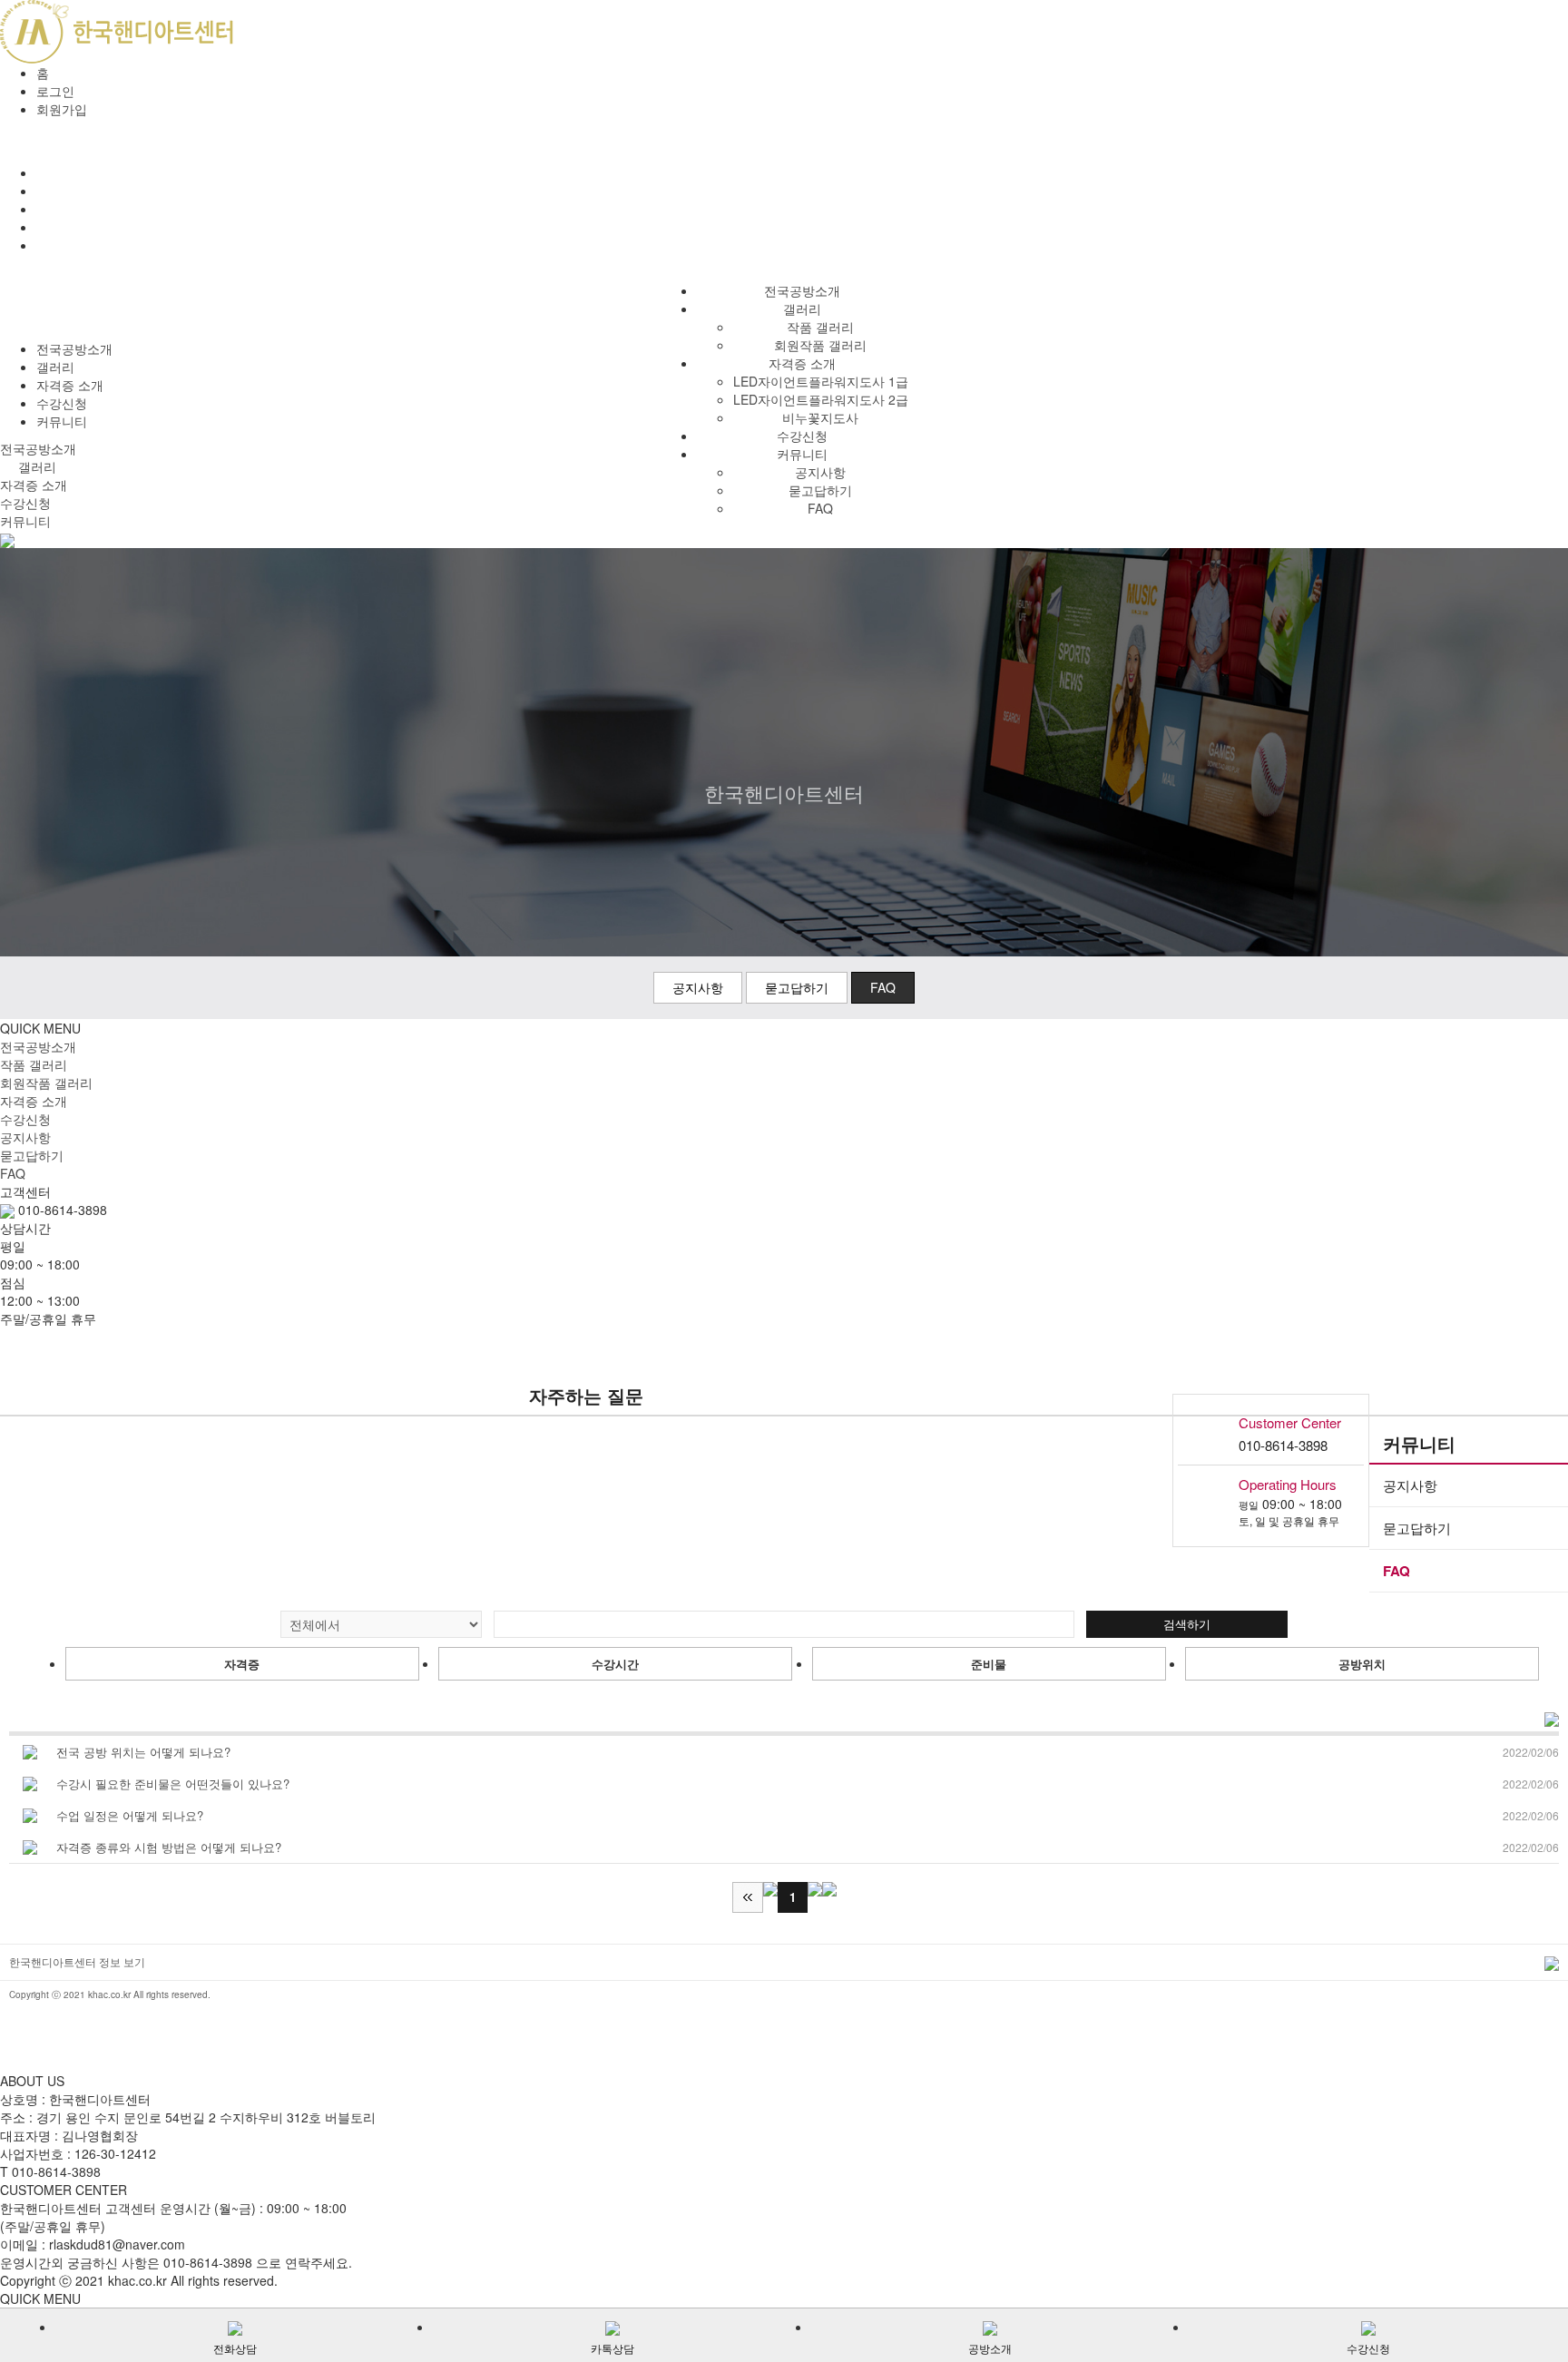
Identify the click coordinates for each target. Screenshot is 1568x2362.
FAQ (820, 508)
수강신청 (802, 436)
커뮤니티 (802, 454)
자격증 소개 (70, 385)
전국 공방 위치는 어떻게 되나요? (143, 1752)
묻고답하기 (820, 490)
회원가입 (62, 109)
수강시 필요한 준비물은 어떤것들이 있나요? (173, 1784)
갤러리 (802, 309)
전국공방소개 (802, 290)
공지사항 (820, 472)
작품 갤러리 (820, 327)
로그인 (55, 91)
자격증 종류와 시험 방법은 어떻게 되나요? (169, 1847)
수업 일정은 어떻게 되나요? (130, 1815)
